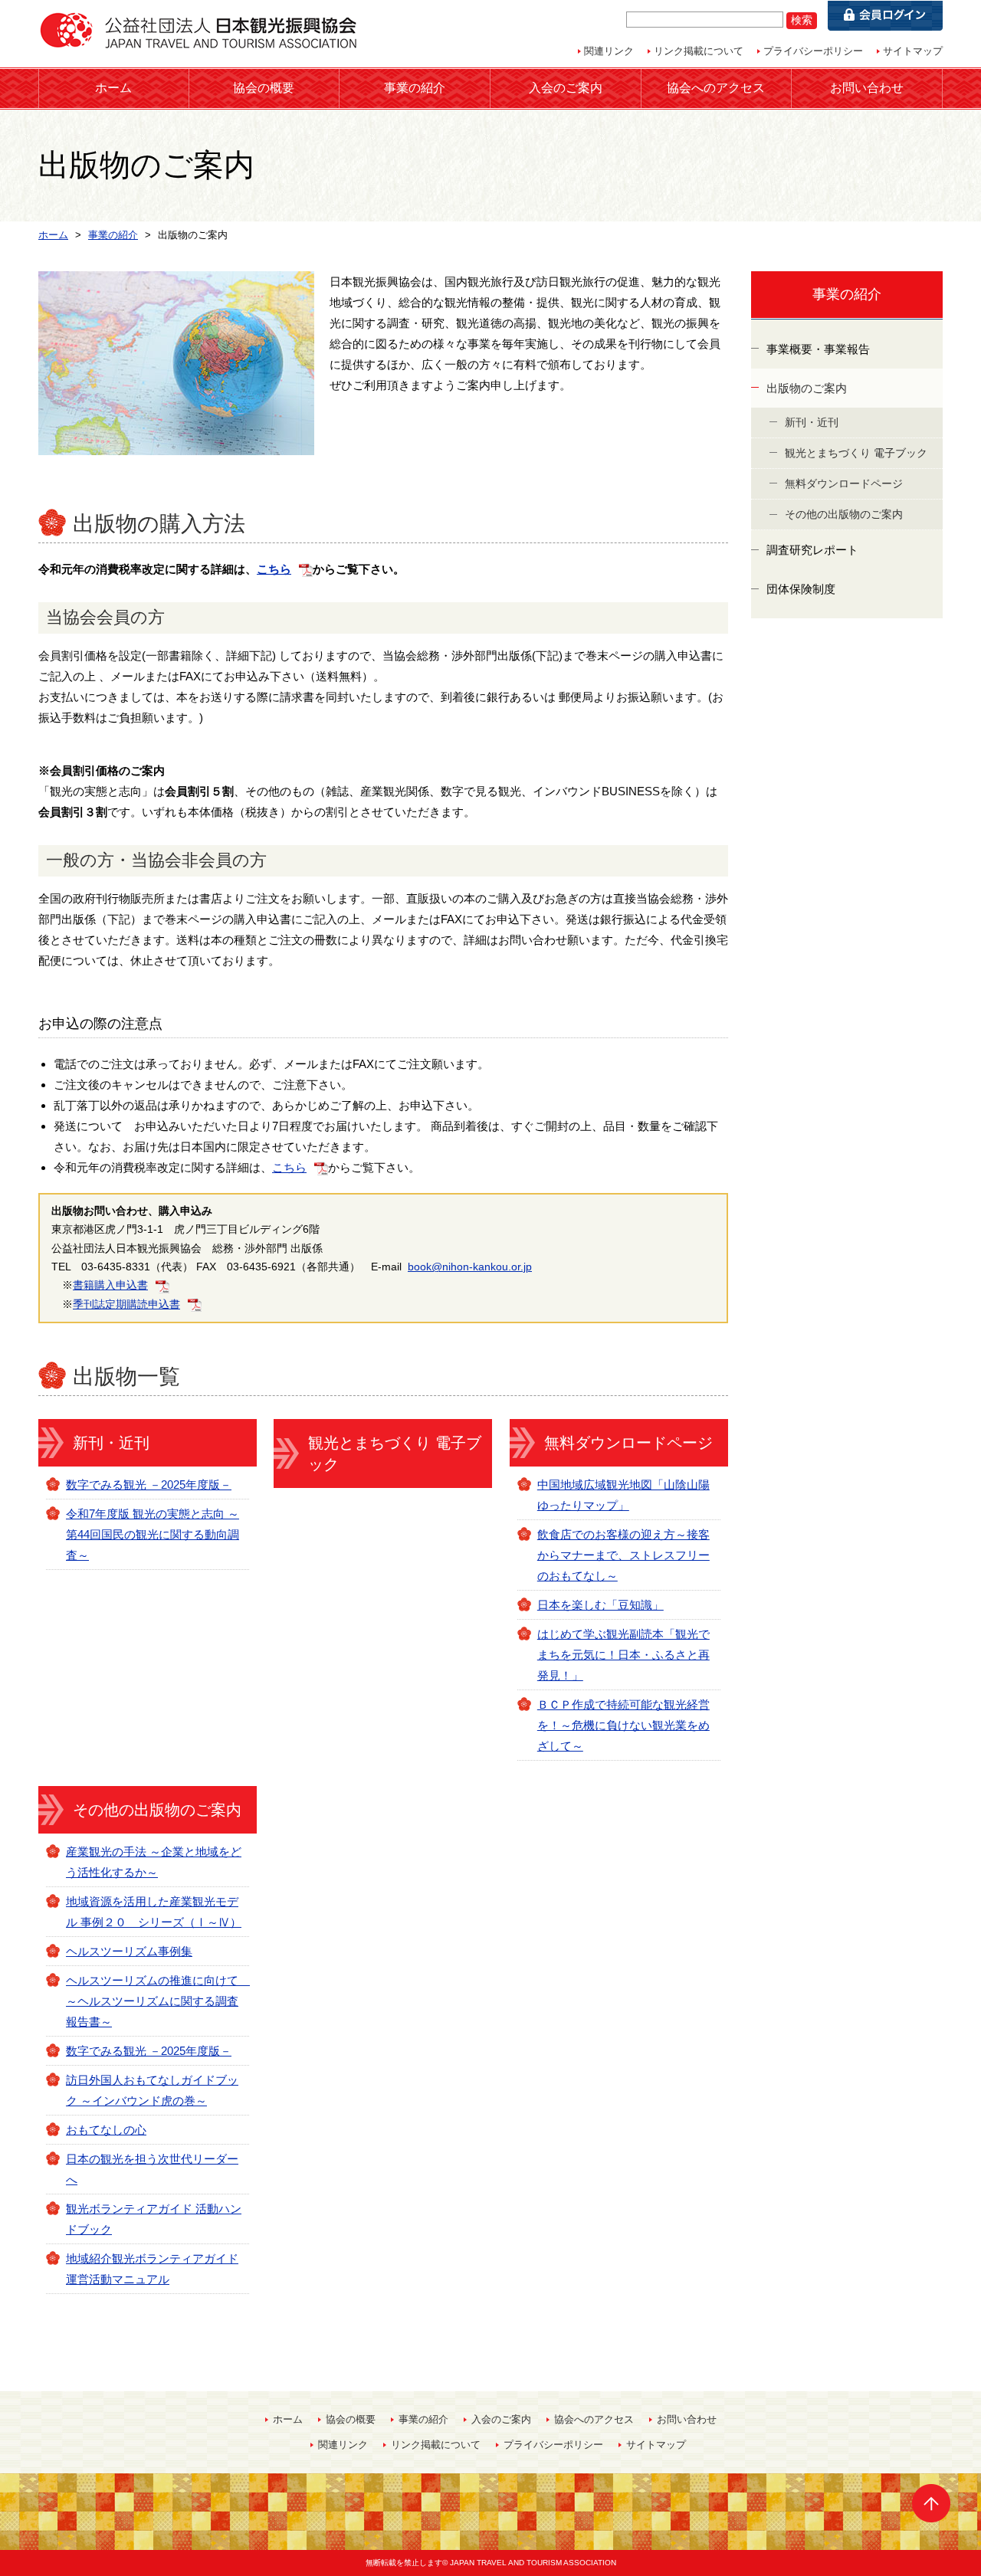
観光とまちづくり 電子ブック (395, 1454)
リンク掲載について (699, 51)
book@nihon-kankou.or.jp (470, 1267)
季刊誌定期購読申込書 (126, 1304)
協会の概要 (264, 88)
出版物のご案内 (807, 388)
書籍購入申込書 (110, 1285)
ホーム (113, 88)
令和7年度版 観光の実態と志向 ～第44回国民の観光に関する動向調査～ (153, 1534)
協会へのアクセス (716, 88)
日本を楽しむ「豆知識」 (600, 1605)
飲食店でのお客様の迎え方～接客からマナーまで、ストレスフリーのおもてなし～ (623, 1555)
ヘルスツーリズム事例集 (129, 1951)
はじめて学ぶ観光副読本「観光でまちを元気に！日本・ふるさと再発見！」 (623, 1655)
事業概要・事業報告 (818, 349)
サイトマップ (913, 51)
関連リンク (609, 51)
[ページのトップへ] (931, 2503)
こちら (274, 569)
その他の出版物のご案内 (157, 1810)
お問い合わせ (867, 88)
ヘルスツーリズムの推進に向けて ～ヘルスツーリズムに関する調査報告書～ (158, 2001)
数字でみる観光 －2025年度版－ (149, 1485)
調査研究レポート (812, 550)
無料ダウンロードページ (628, 1443)
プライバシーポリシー (813, 51)
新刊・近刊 (111, 1443)
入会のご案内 (566, 88)
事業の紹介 (415, 88)
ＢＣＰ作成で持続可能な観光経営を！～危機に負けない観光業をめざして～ (623, 1725)
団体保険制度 (801, 589)
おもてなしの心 (106, 2130)
